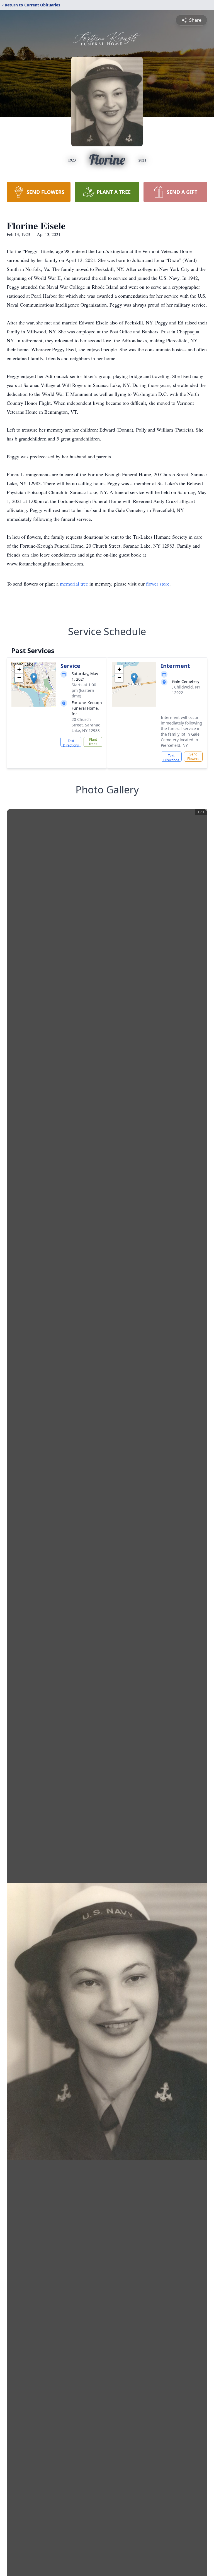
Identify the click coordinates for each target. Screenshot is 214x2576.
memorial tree (74, 584)
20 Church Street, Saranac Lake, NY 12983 (86, 725)
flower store (158, 584)
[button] (34, 679)
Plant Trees (93, 742)
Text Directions (71, 743)
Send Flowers (193, 756)
